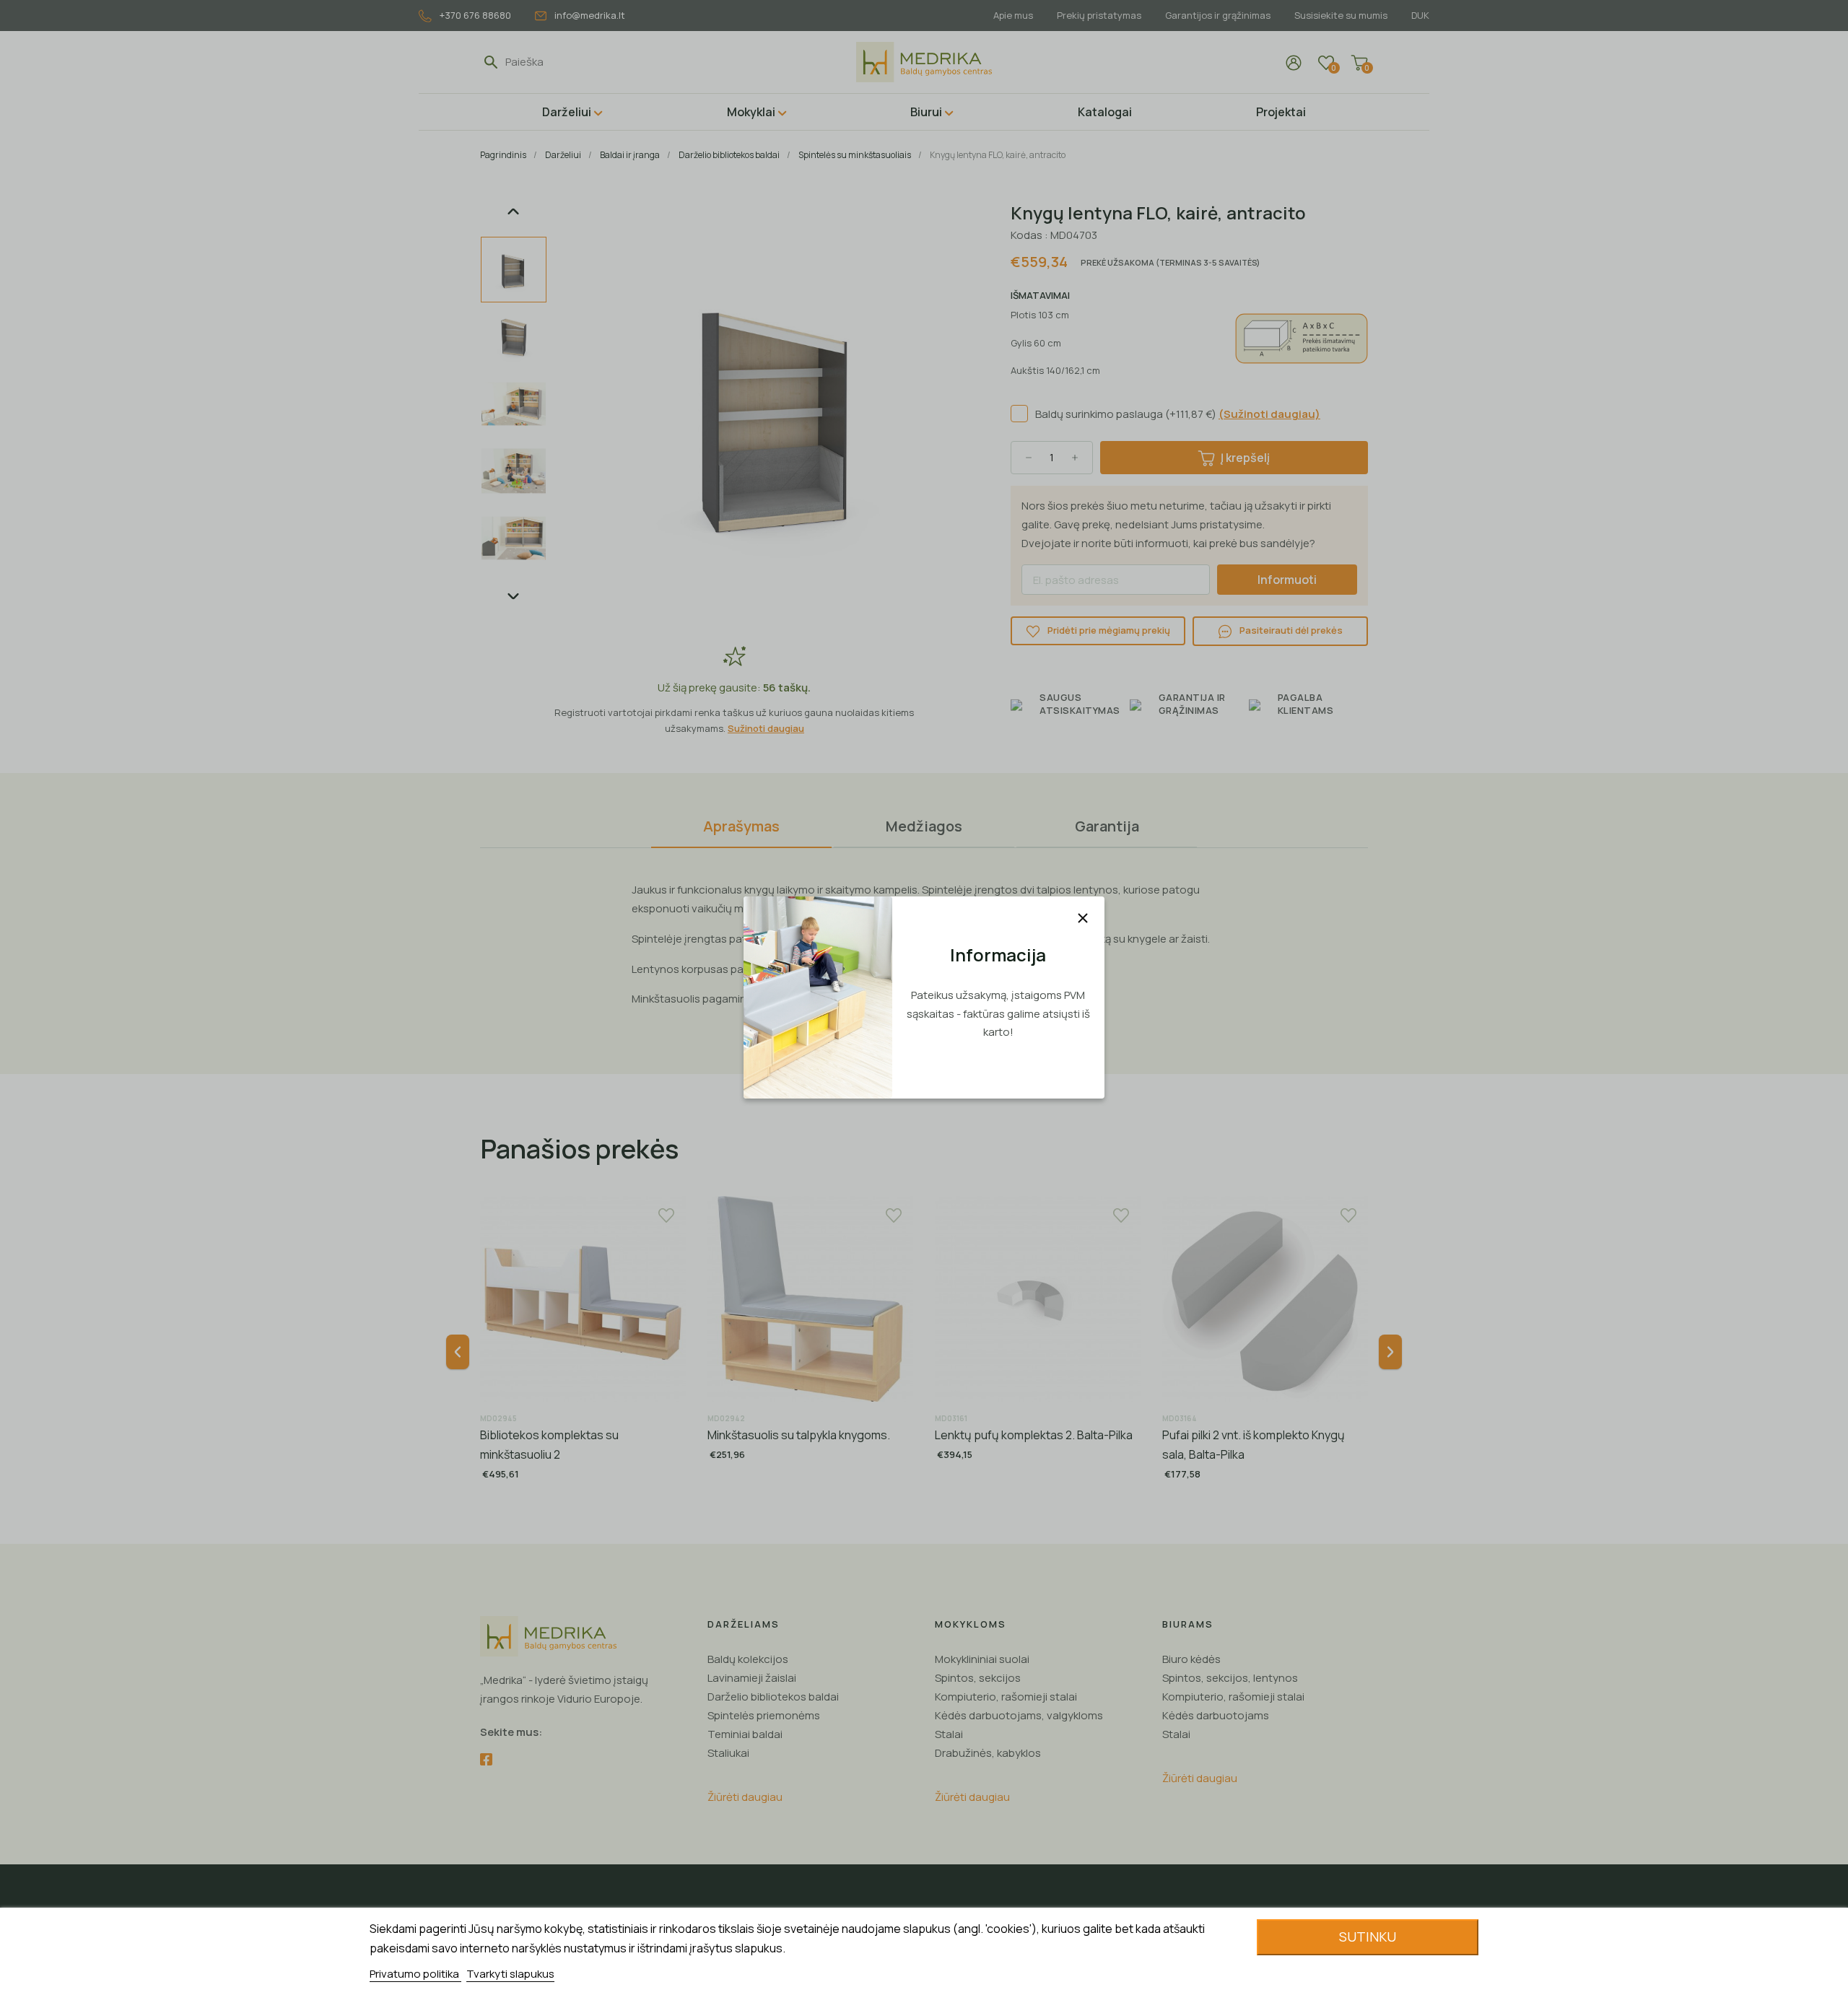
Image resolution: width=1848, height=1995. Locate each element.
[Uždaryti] (1083, 918)
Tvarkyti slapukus (510, 1974)
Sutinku (1368, 1937)
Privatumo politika (415, 1974)
